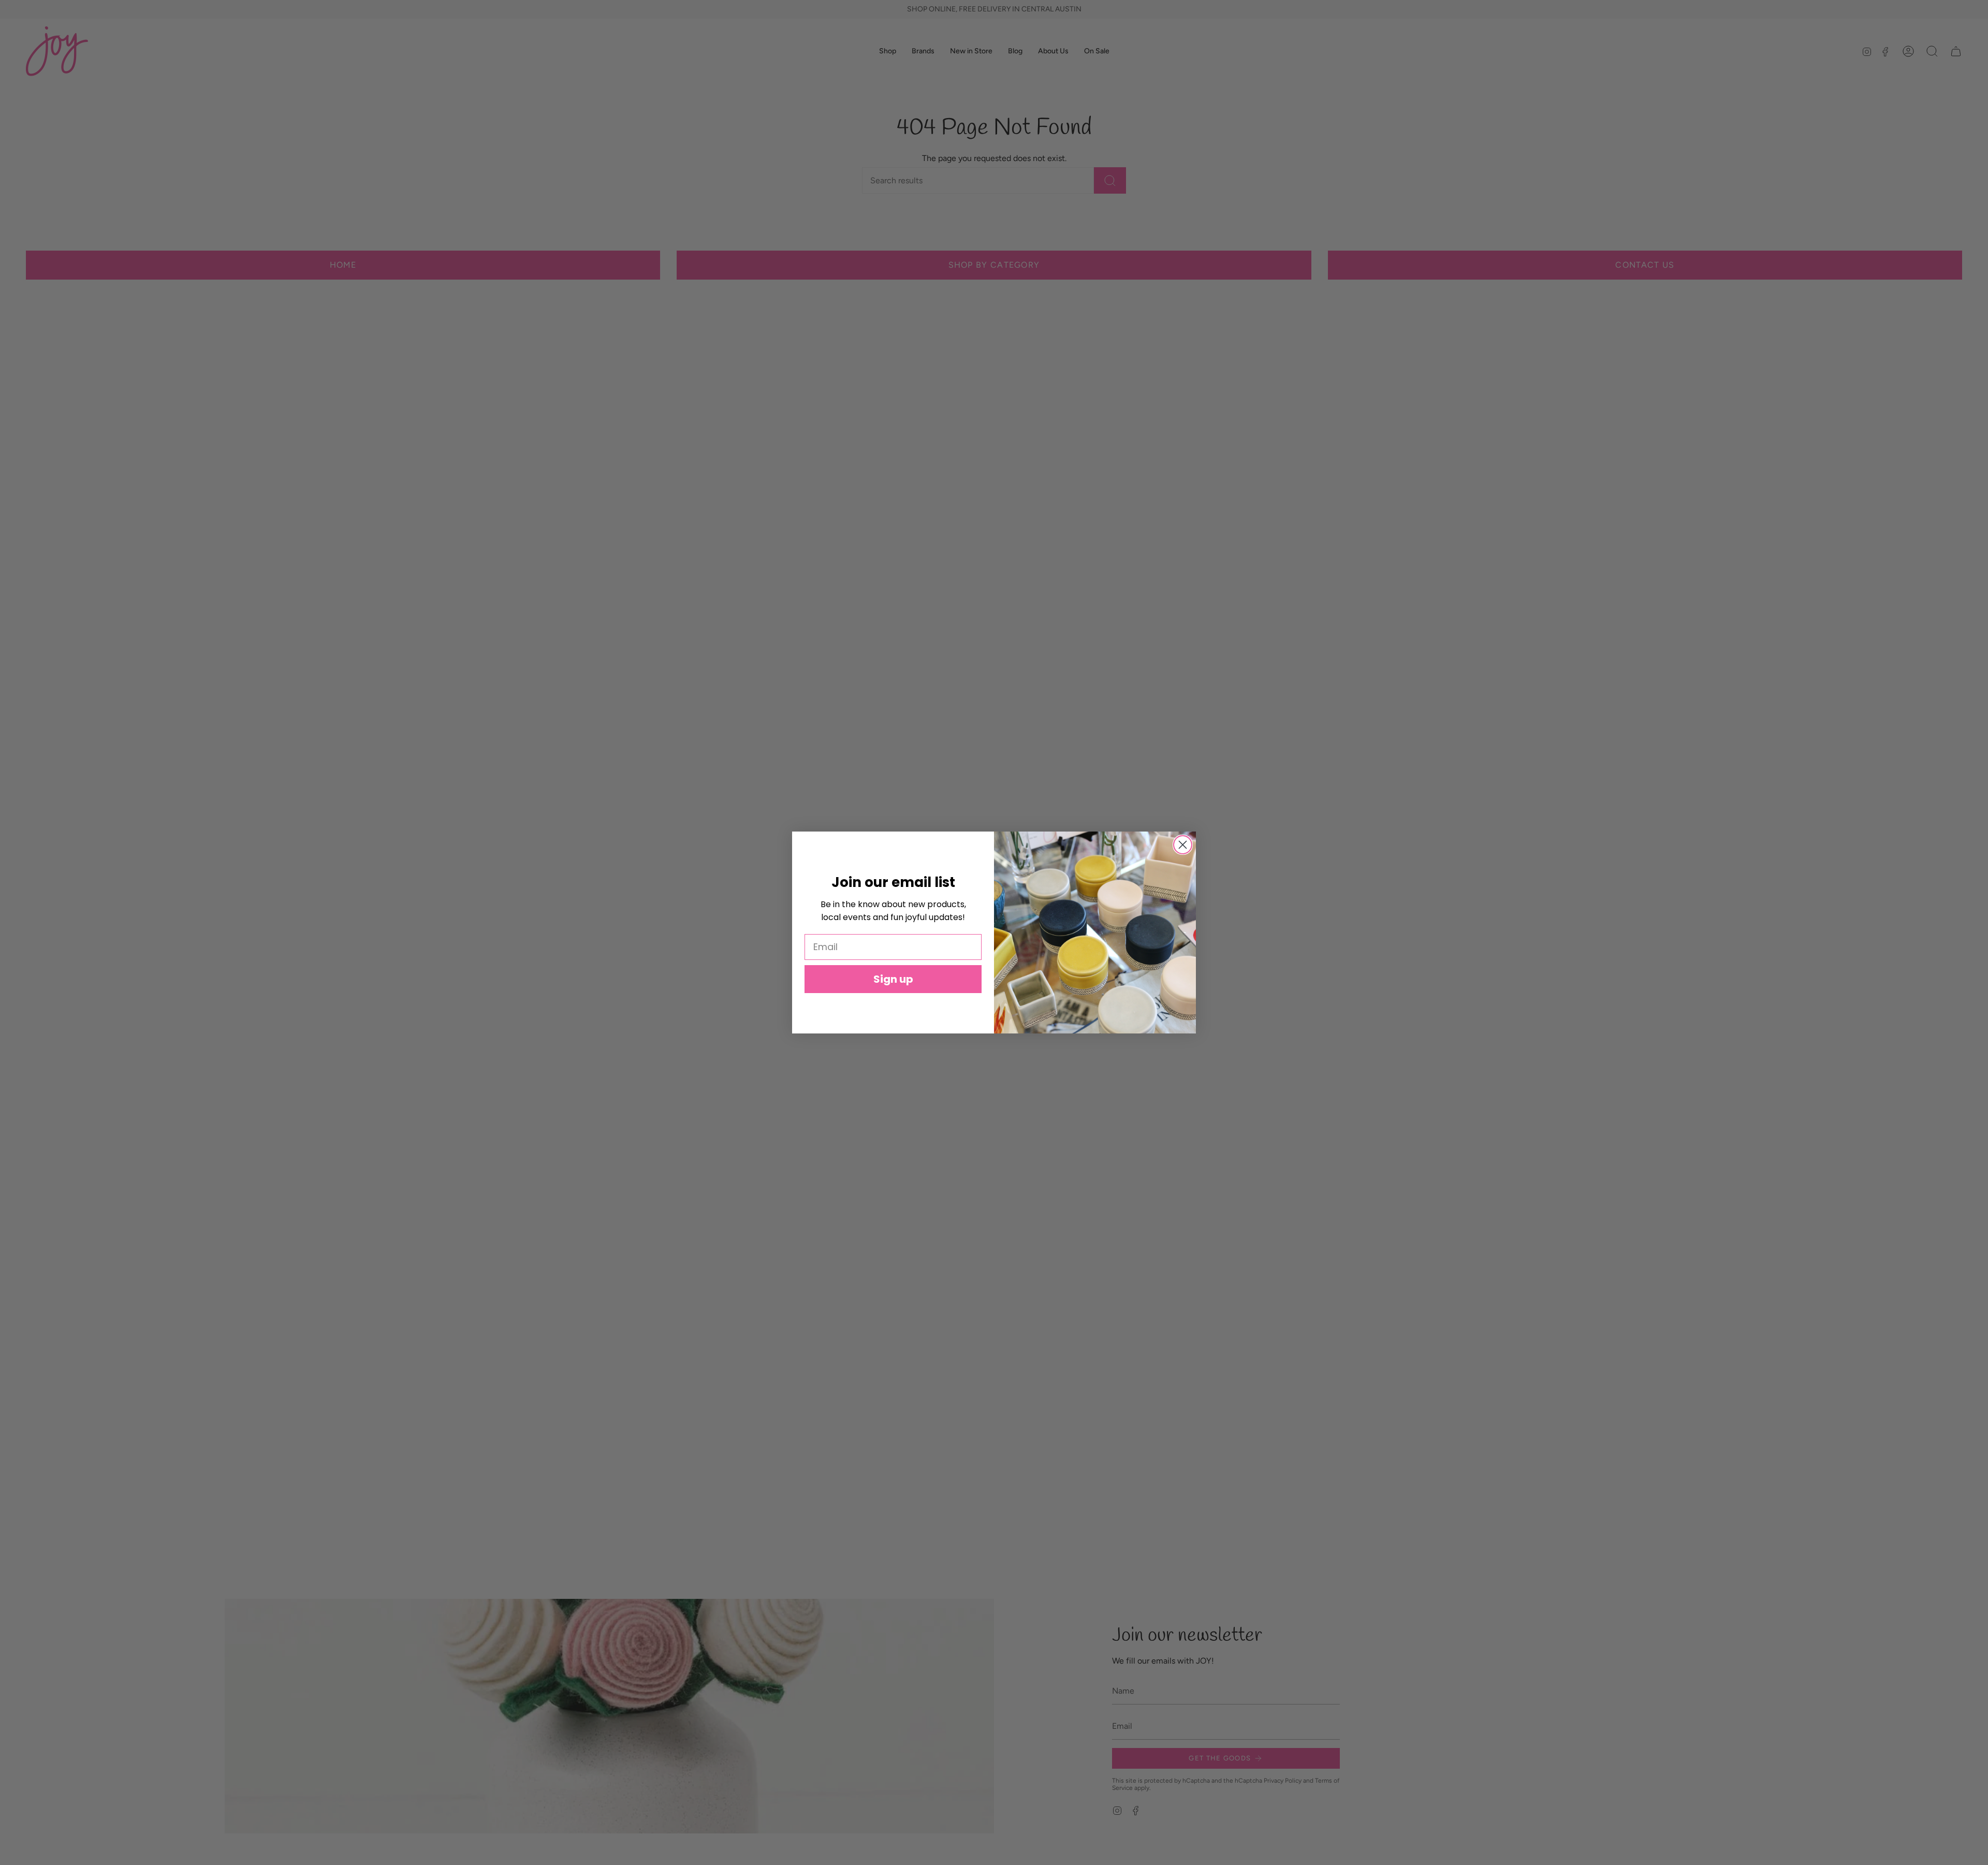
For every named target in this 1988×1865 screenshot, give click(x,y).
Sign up (893, 979)
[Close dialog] (1183, 845)
